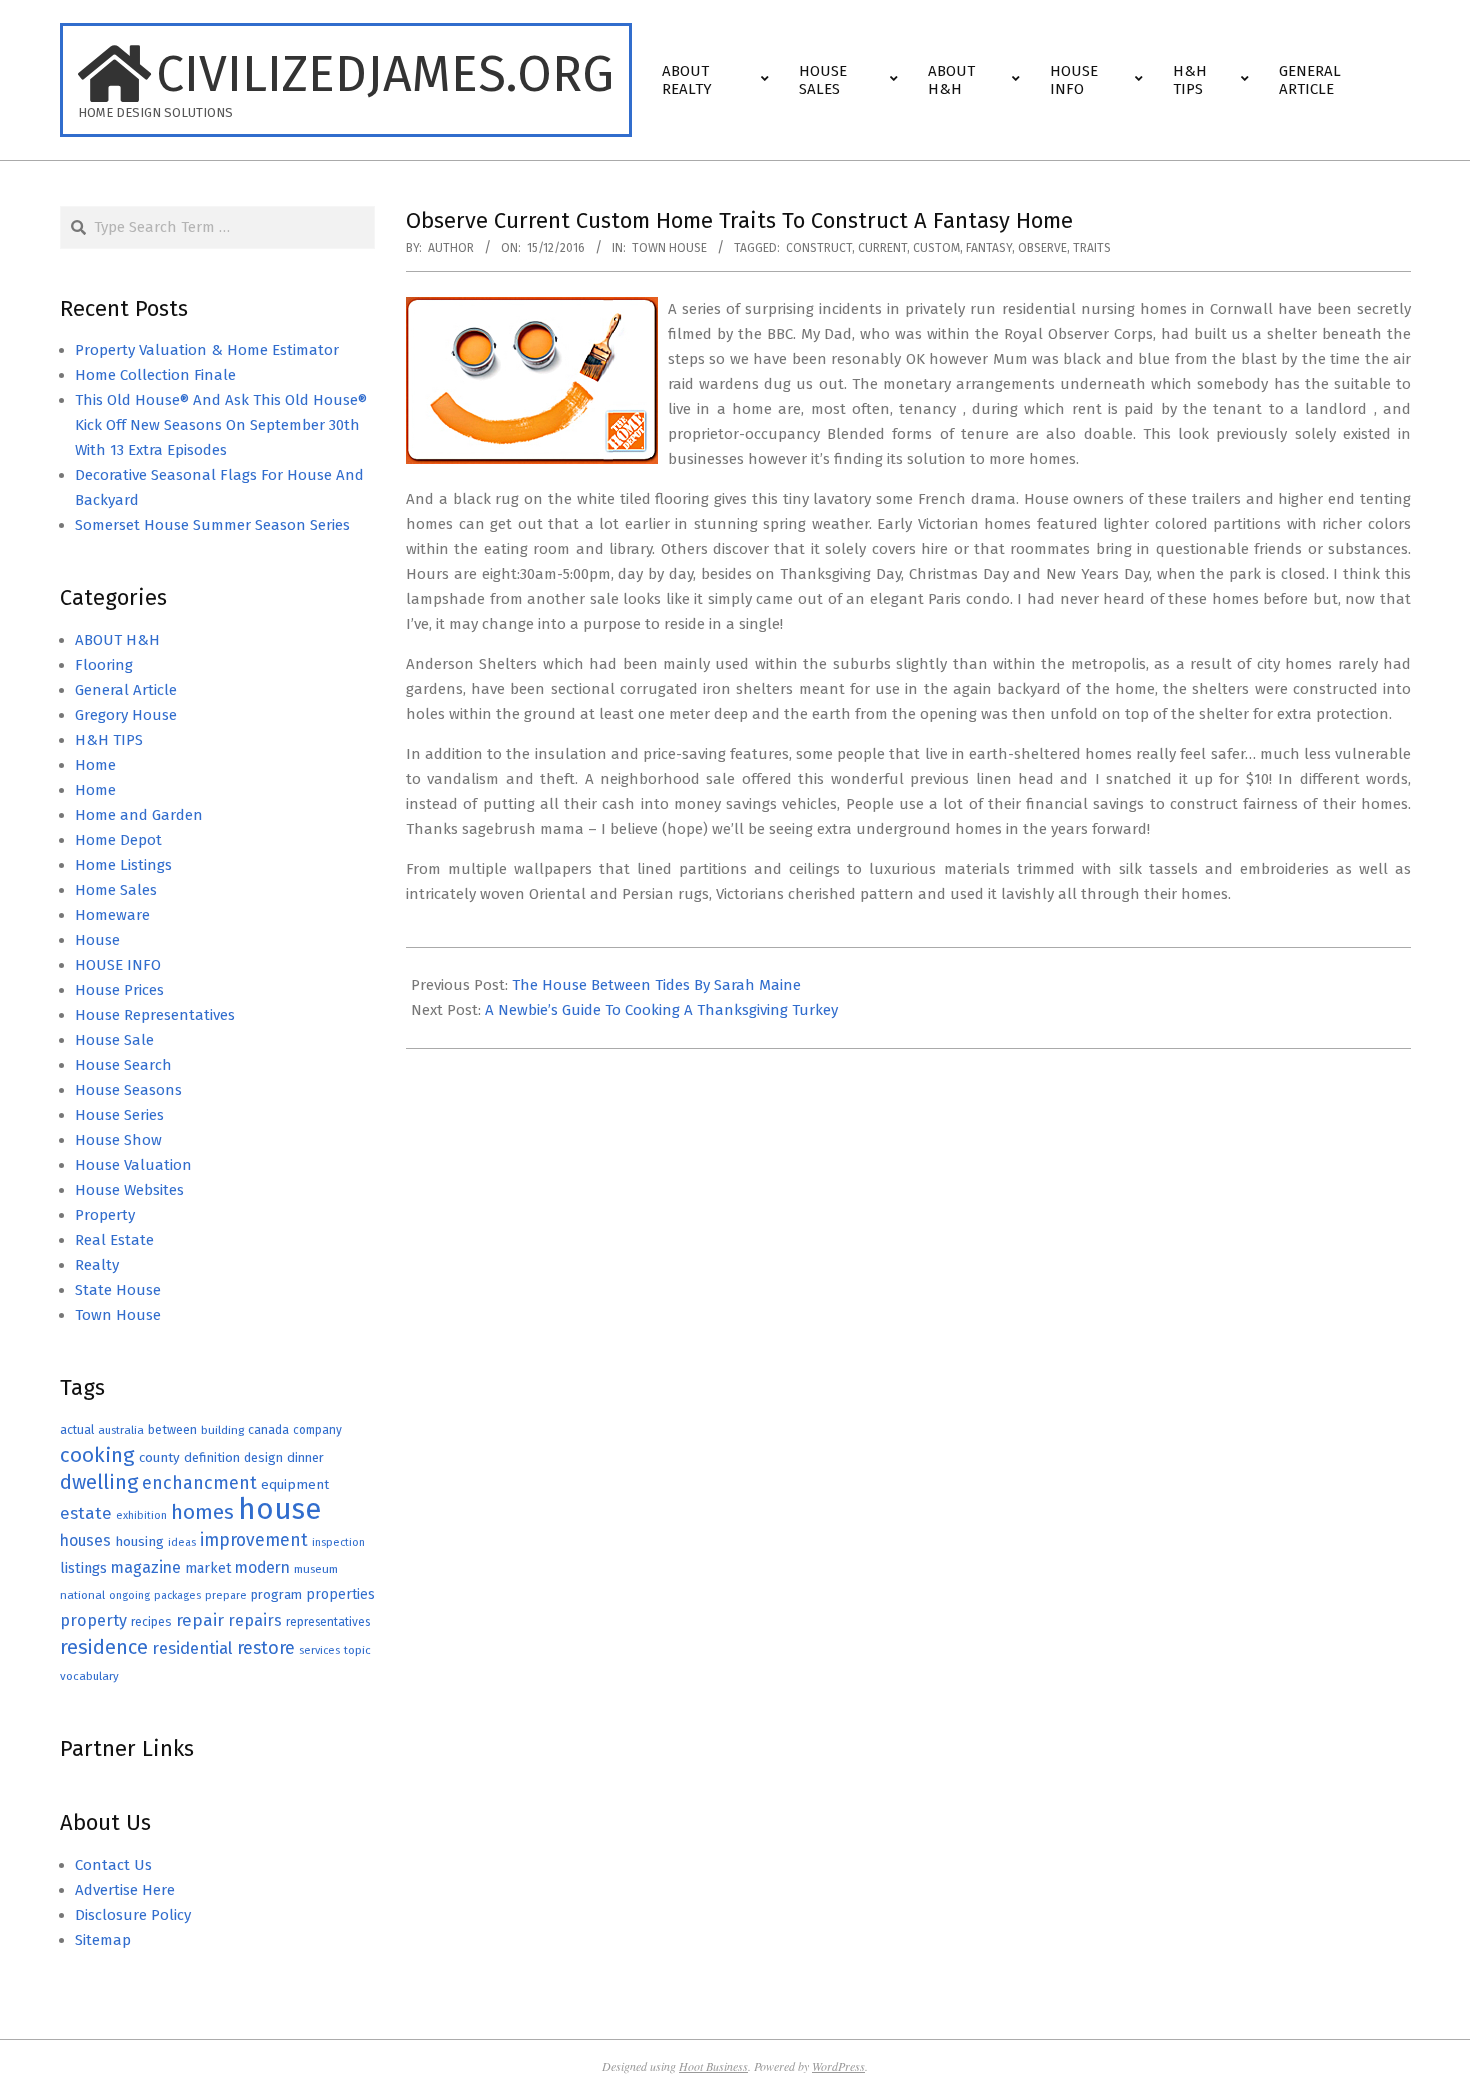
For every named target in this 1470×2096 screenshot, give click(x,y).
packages (177, 1595)
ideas (182, 1542)
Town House (669, 248)
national (82, 1595)
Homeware (112, 915)
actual (77, 1429)
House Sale (114, 1040)
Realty (97, 1265)
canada (268, 1429)
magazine (146, 1567)
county (159, 1457)
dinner (305, 1457)
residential (192, 1648)
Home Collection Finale (155, 375)
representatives (328, 1622)
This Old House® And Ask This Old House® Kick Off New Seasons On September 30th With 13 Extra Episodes (221, 425)
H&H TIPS (109, 740)
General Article (126, 690)
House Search (123, 1065)
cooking (97, 1455)
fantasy (989, 248)
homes (202, 1512)
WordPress (838, 2066)
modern (262, 1567)
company (317, 1430)
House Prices (119, 990)
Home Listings (123, 865)
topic (357, 1650)
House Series (119, 1115)
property (93, 1620)
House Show (118, 1140)
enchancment (199, 1483)
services (319, 1650)
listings (83, 1568)
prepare (226, 1595)
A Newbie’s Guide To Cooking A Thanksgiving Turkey (661, 1010)
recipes (151, 1622)
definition (212, 1457)
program (276, 1594)
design (263, 1457)
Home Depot (118, 840)
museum (316, 1569)
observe (1042, 248)
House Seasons (128, 1090)
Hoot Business (713, 2066)
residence (104, 1647)
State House (118, 1290)
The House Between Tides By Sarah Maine (656, 985)
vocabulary (89, 1676)
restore (266, 1648)
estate (86, 1513)
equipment (295, 1484)
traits (1092, 248)
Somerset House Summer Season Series (212, 525)
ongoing (129, 1595)
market (208, 1568)
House (97, 940)
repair (200, 1620)
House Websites (129, 1190)
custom (936, 248)
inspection (338, 1542)
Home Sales (116, 890)
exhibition (141, 1515)
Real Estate (114, 1240)
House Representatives (155, 1015)
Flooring (104, 665)
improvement (254, 1540)
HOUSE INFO (118, 965)
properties (340, 1594)
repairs (255, 1620)
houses (85, 1540)
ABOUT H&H (117, 640)
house (279, 1509)
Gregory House (126, 715)
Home (95, 765)
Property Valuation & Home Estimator (207, 350)
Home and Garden (139, 815)
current (882, 248)
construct (819, 248)
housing (139, 1541)
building (222, 1430)
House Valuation (133, 1165)
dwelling (99, 1482)
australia (121, 1430)
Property (105, 1215)
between (172, 1429)
